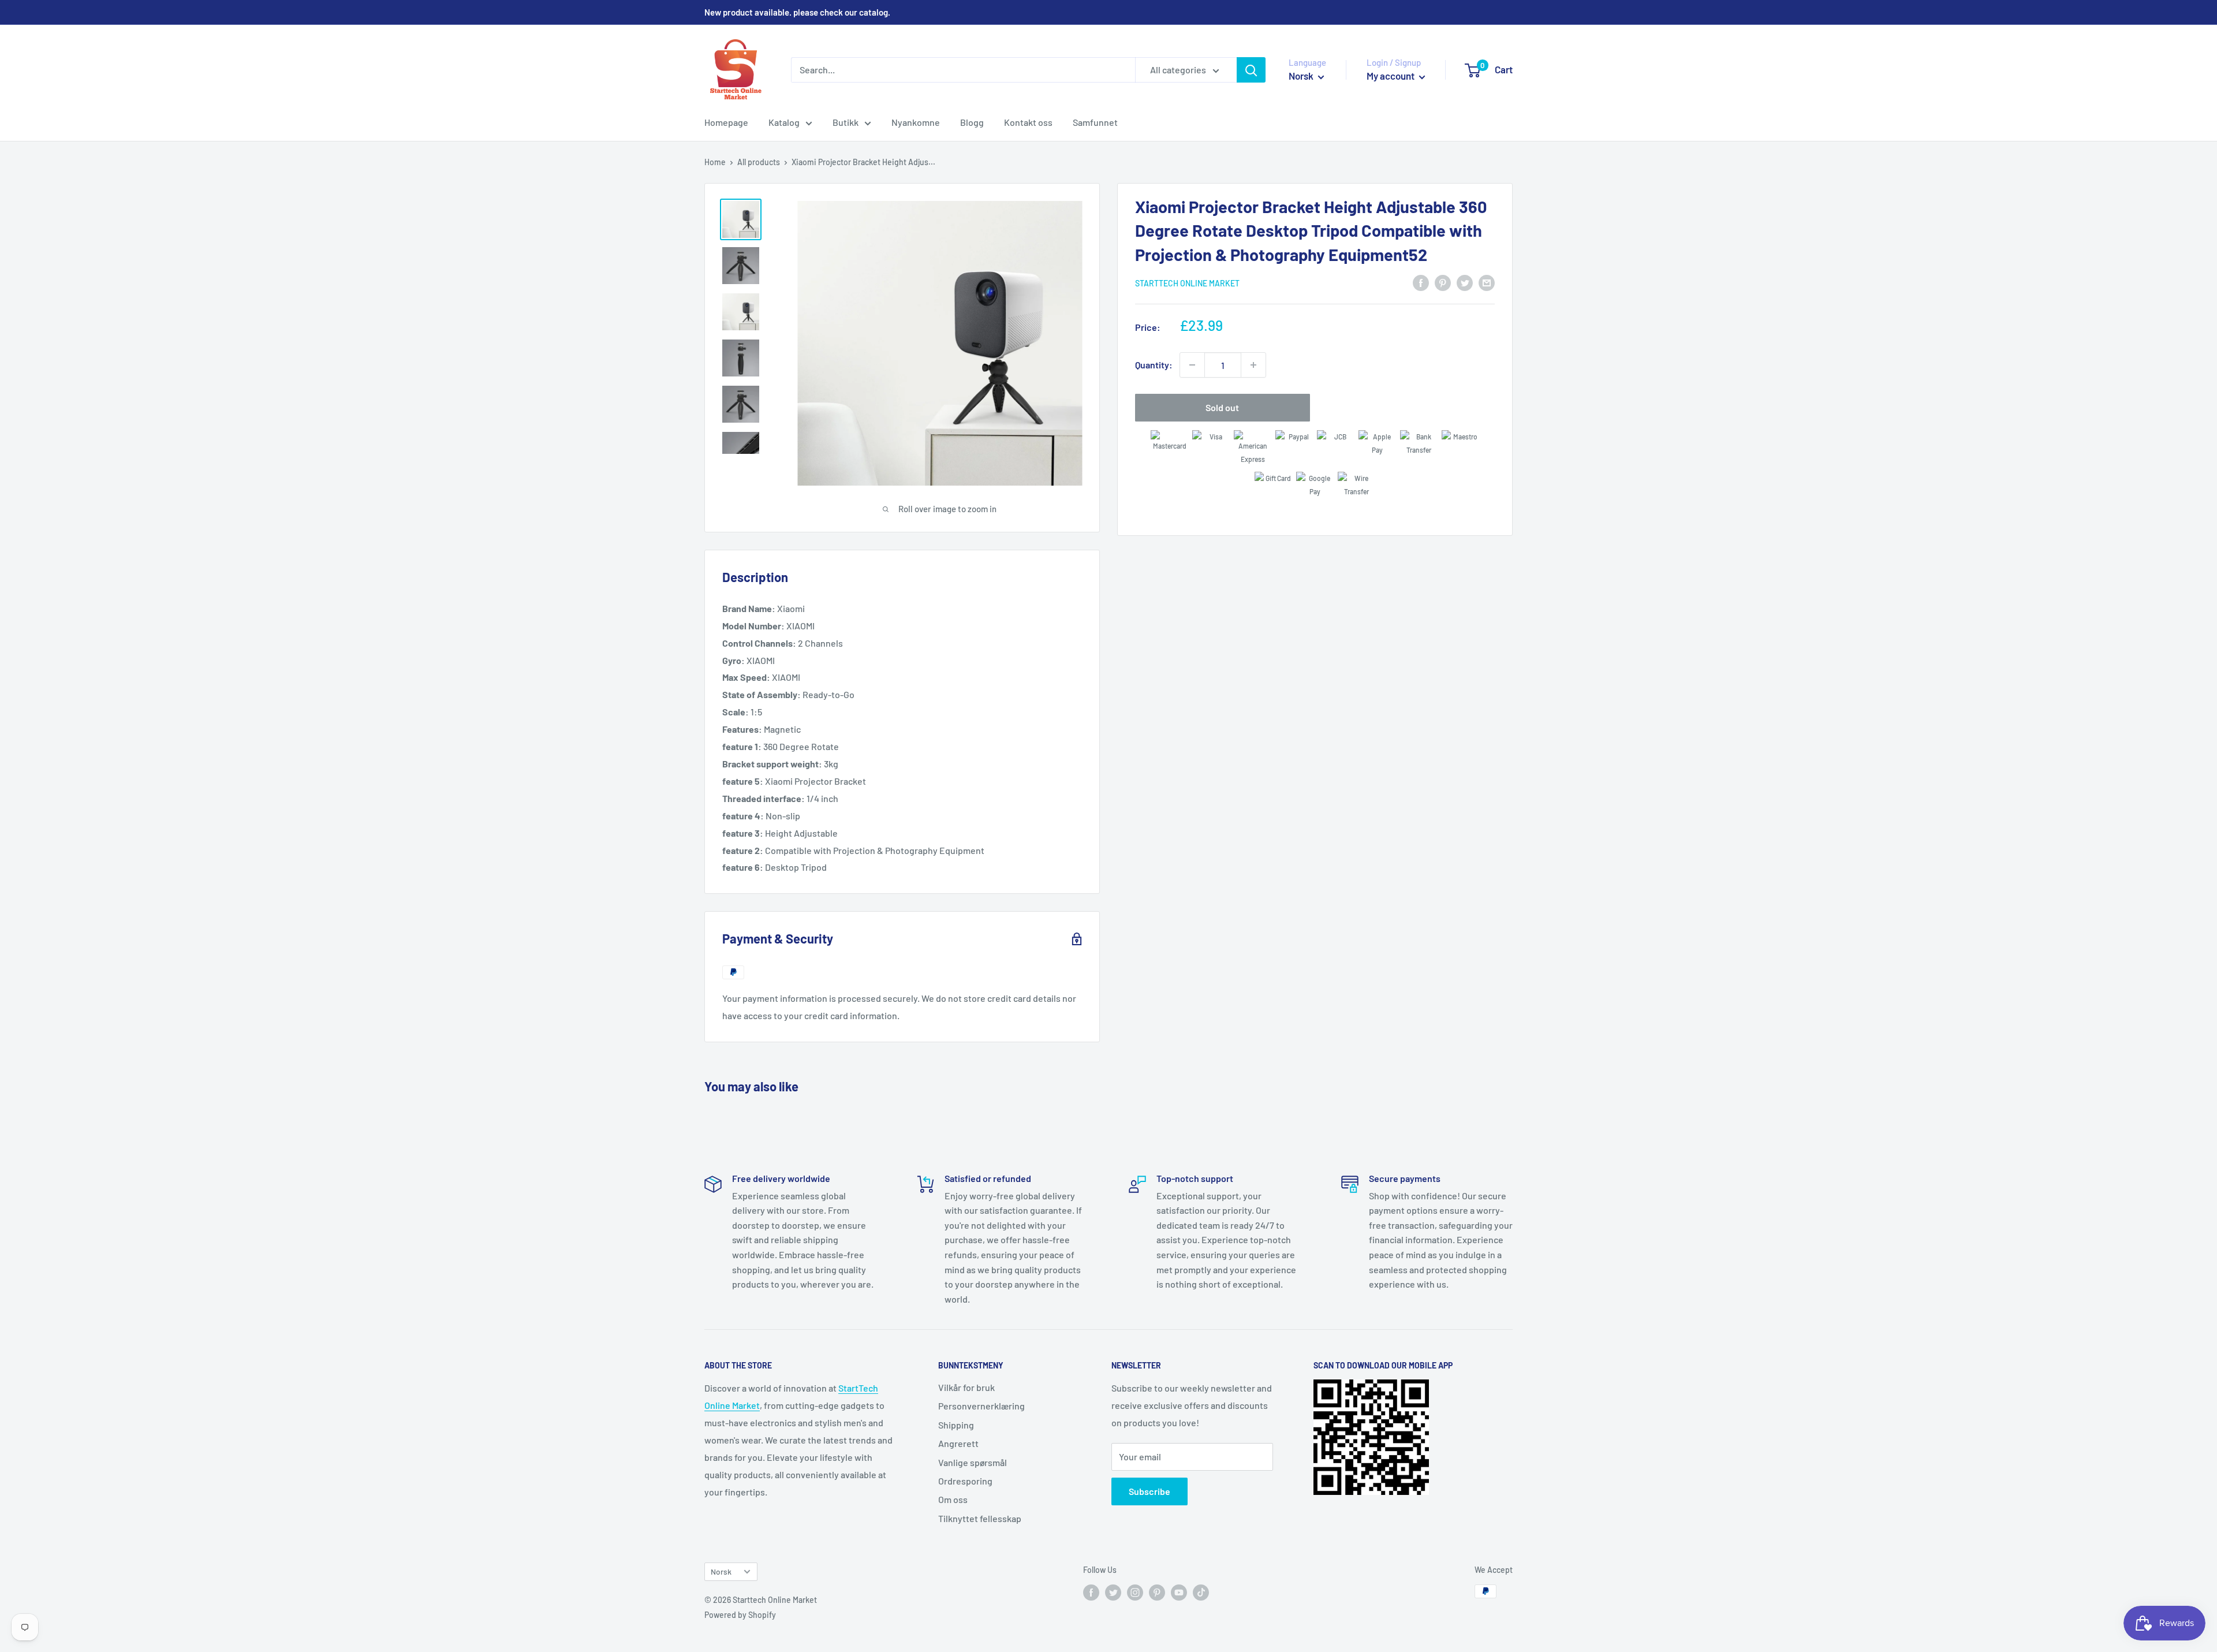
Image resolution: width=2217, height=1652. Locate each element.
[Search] (1251, 70)
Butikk (846, 122)
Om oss (953, 1499)
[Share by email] (1487, 282)
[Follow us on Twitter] (1113, 1593)
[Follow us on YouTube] (1179, 1593)
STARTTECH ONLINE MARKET (1187, 283)
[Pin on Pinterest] (1443, 282)
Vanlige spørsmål (973, 1462)
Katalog (784, 122)
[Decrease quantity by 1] (1192, 365)
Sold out (1222, 407)
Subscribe (1149, 1491)
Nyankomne (916, 122)
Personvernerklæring (981, 1406)
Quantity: (1154, 365)
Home (715, 162)
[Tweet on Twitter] (1465, 282)
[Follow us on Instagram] (1135, 1593)
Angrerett (958, 1443)
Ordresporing (965, 1481)
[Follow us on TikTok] (1201, 1593)
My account (1391, 76)
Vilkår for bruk (966, 1387)
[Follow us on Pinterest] (1157, 1593)
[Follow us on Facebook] (1091, 1593)
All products (759, 162)
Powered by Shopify (740, 1615)
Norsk (721, 1571)
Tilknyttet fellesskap (980, 1518)
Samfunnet (1095, 122)
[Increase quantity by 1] (1253, 365)
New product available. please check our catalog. (797, 12)
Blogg (972, 122)
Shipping (956, 1425)
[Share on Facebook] (1421, 282)
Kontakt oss (1028, 122)
